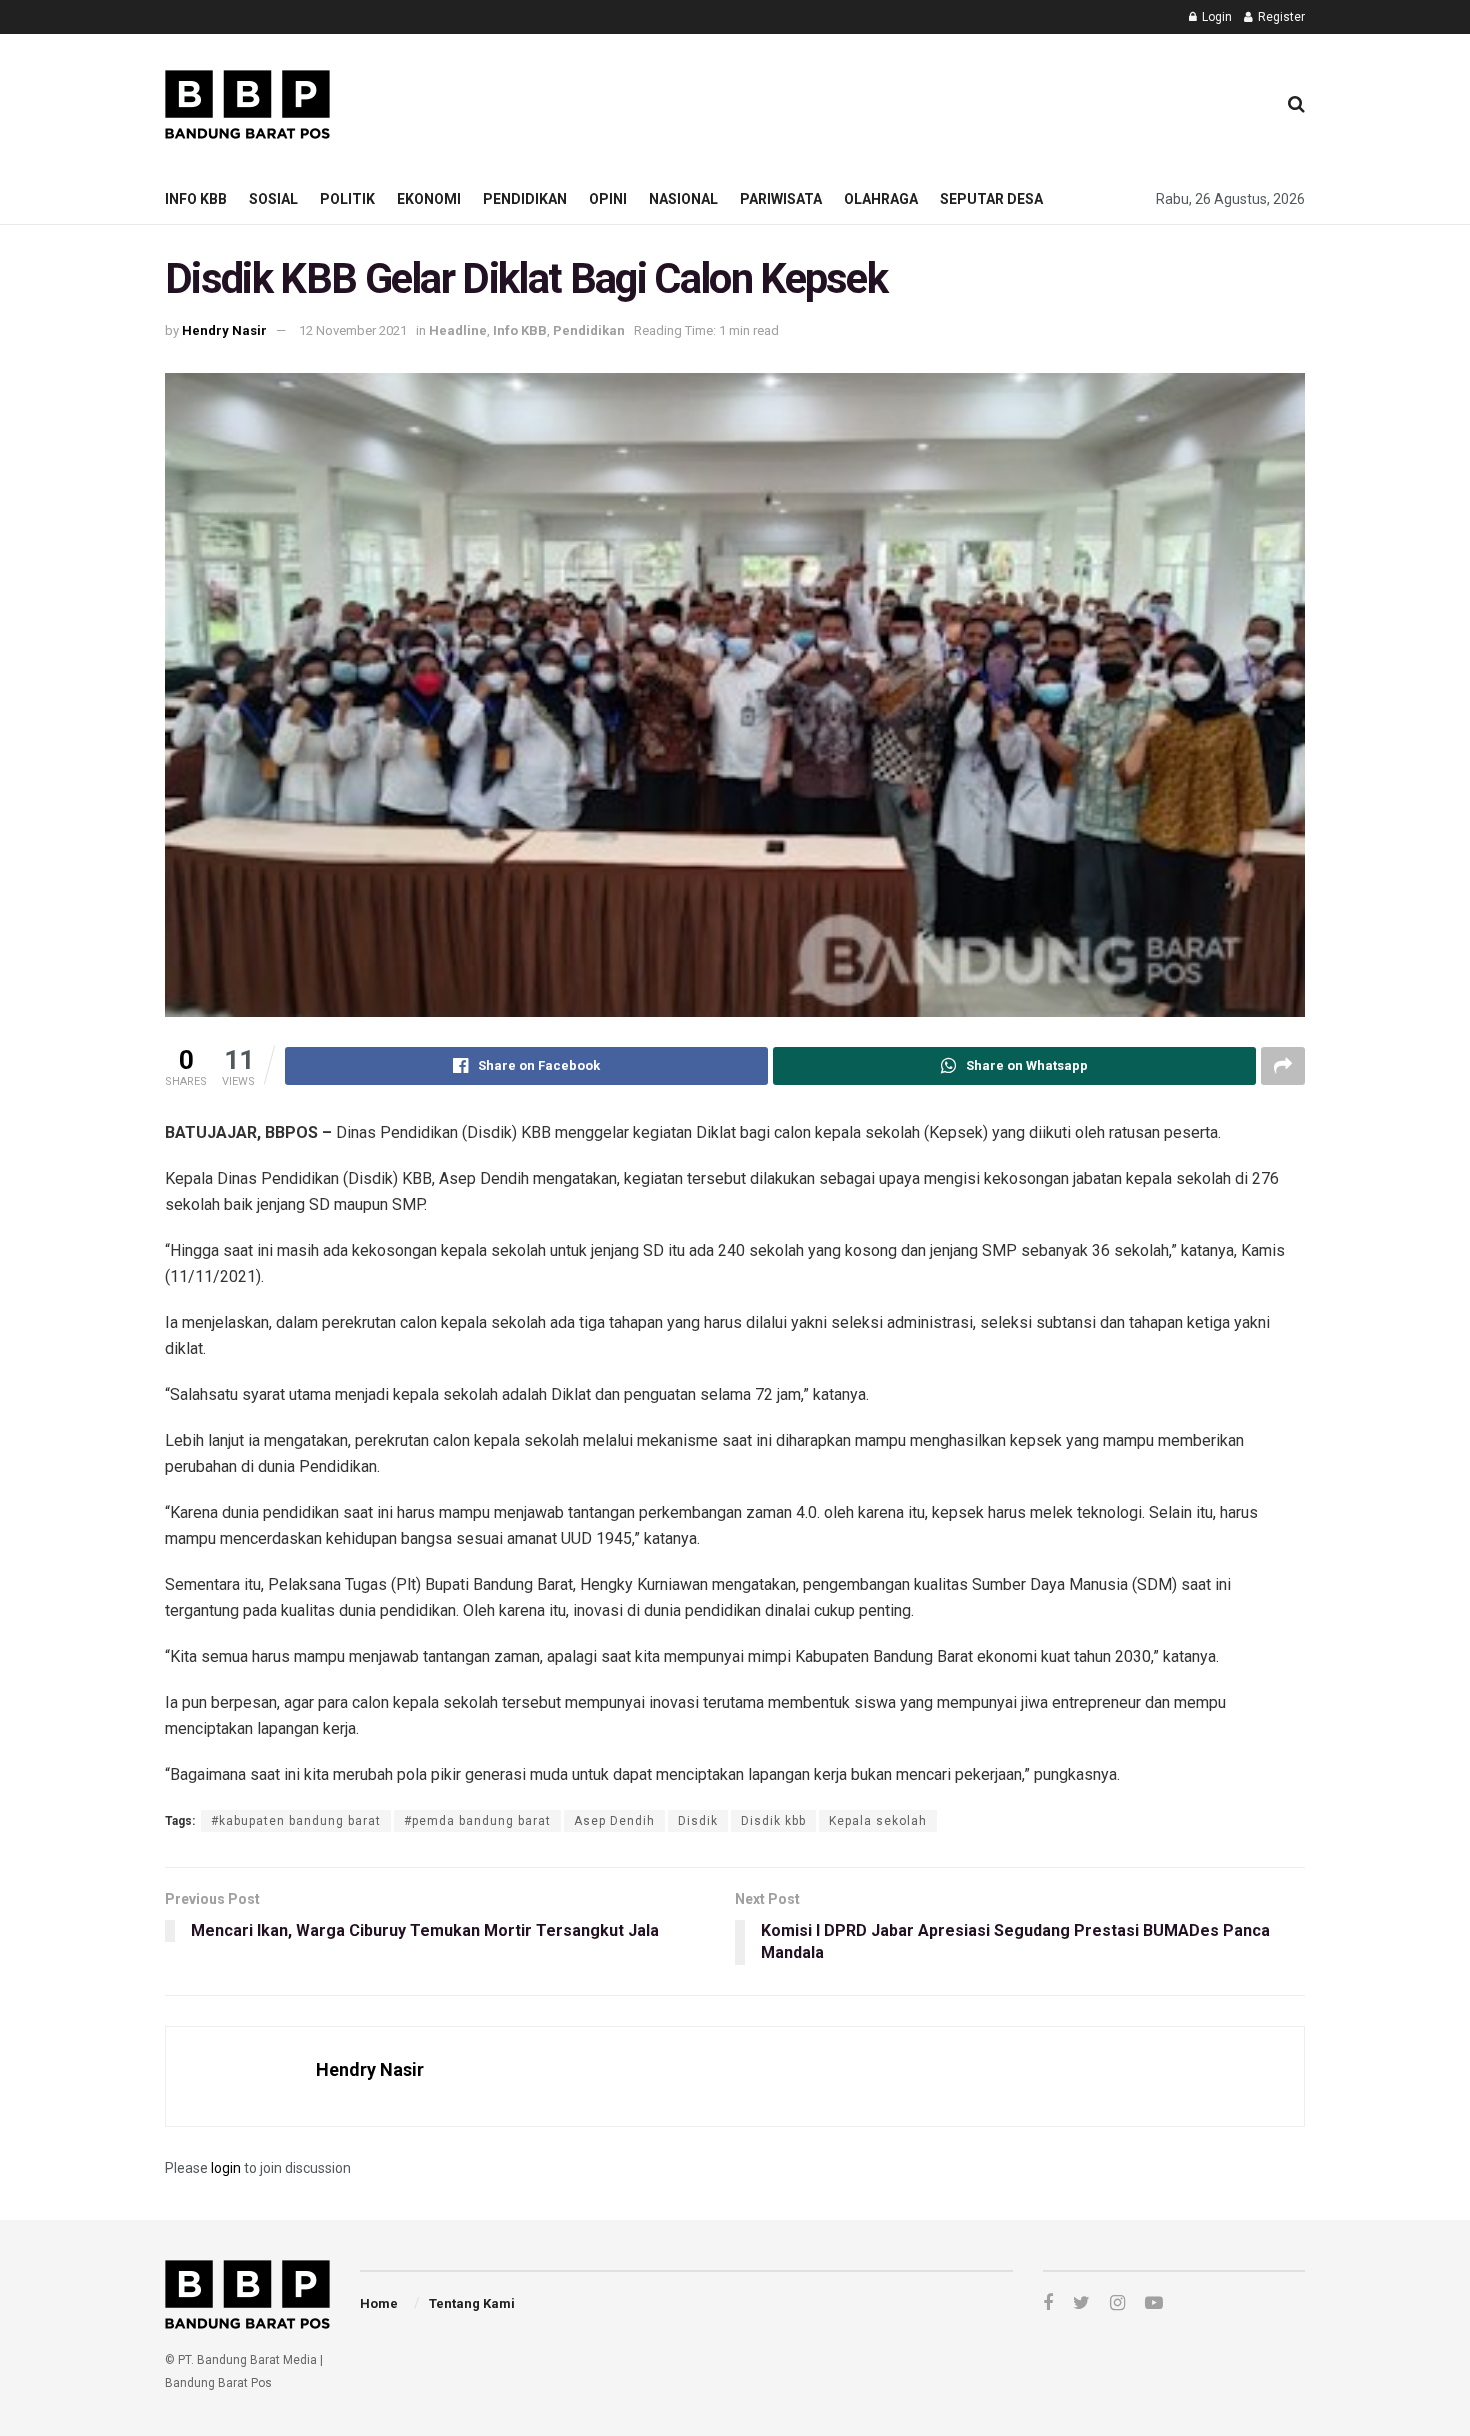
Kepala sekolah (878, 1821)
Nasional (683, 199)
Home (379, 2303)
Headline (458, 330)
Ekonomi (429, 199)
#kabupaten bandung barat (296, 1821)
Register (1280, 17)
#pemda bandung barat (477, 1821)
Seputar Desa (991, 199)
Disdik (698, 1821)
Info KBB (196, 199)
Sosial (273, 199)
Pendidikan (525, 199)
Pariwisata (781, 199)
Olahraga (881, 199)
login (226, 2168)
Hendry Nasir (224, 330)
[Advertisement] (896, 101)
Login (1215, 17)
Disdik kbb (773, 1821)
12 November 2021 (353, 330)
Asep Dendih (614, 1821)
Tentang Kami (472, 2303)
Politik (347, 199)
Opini (608, 199)
